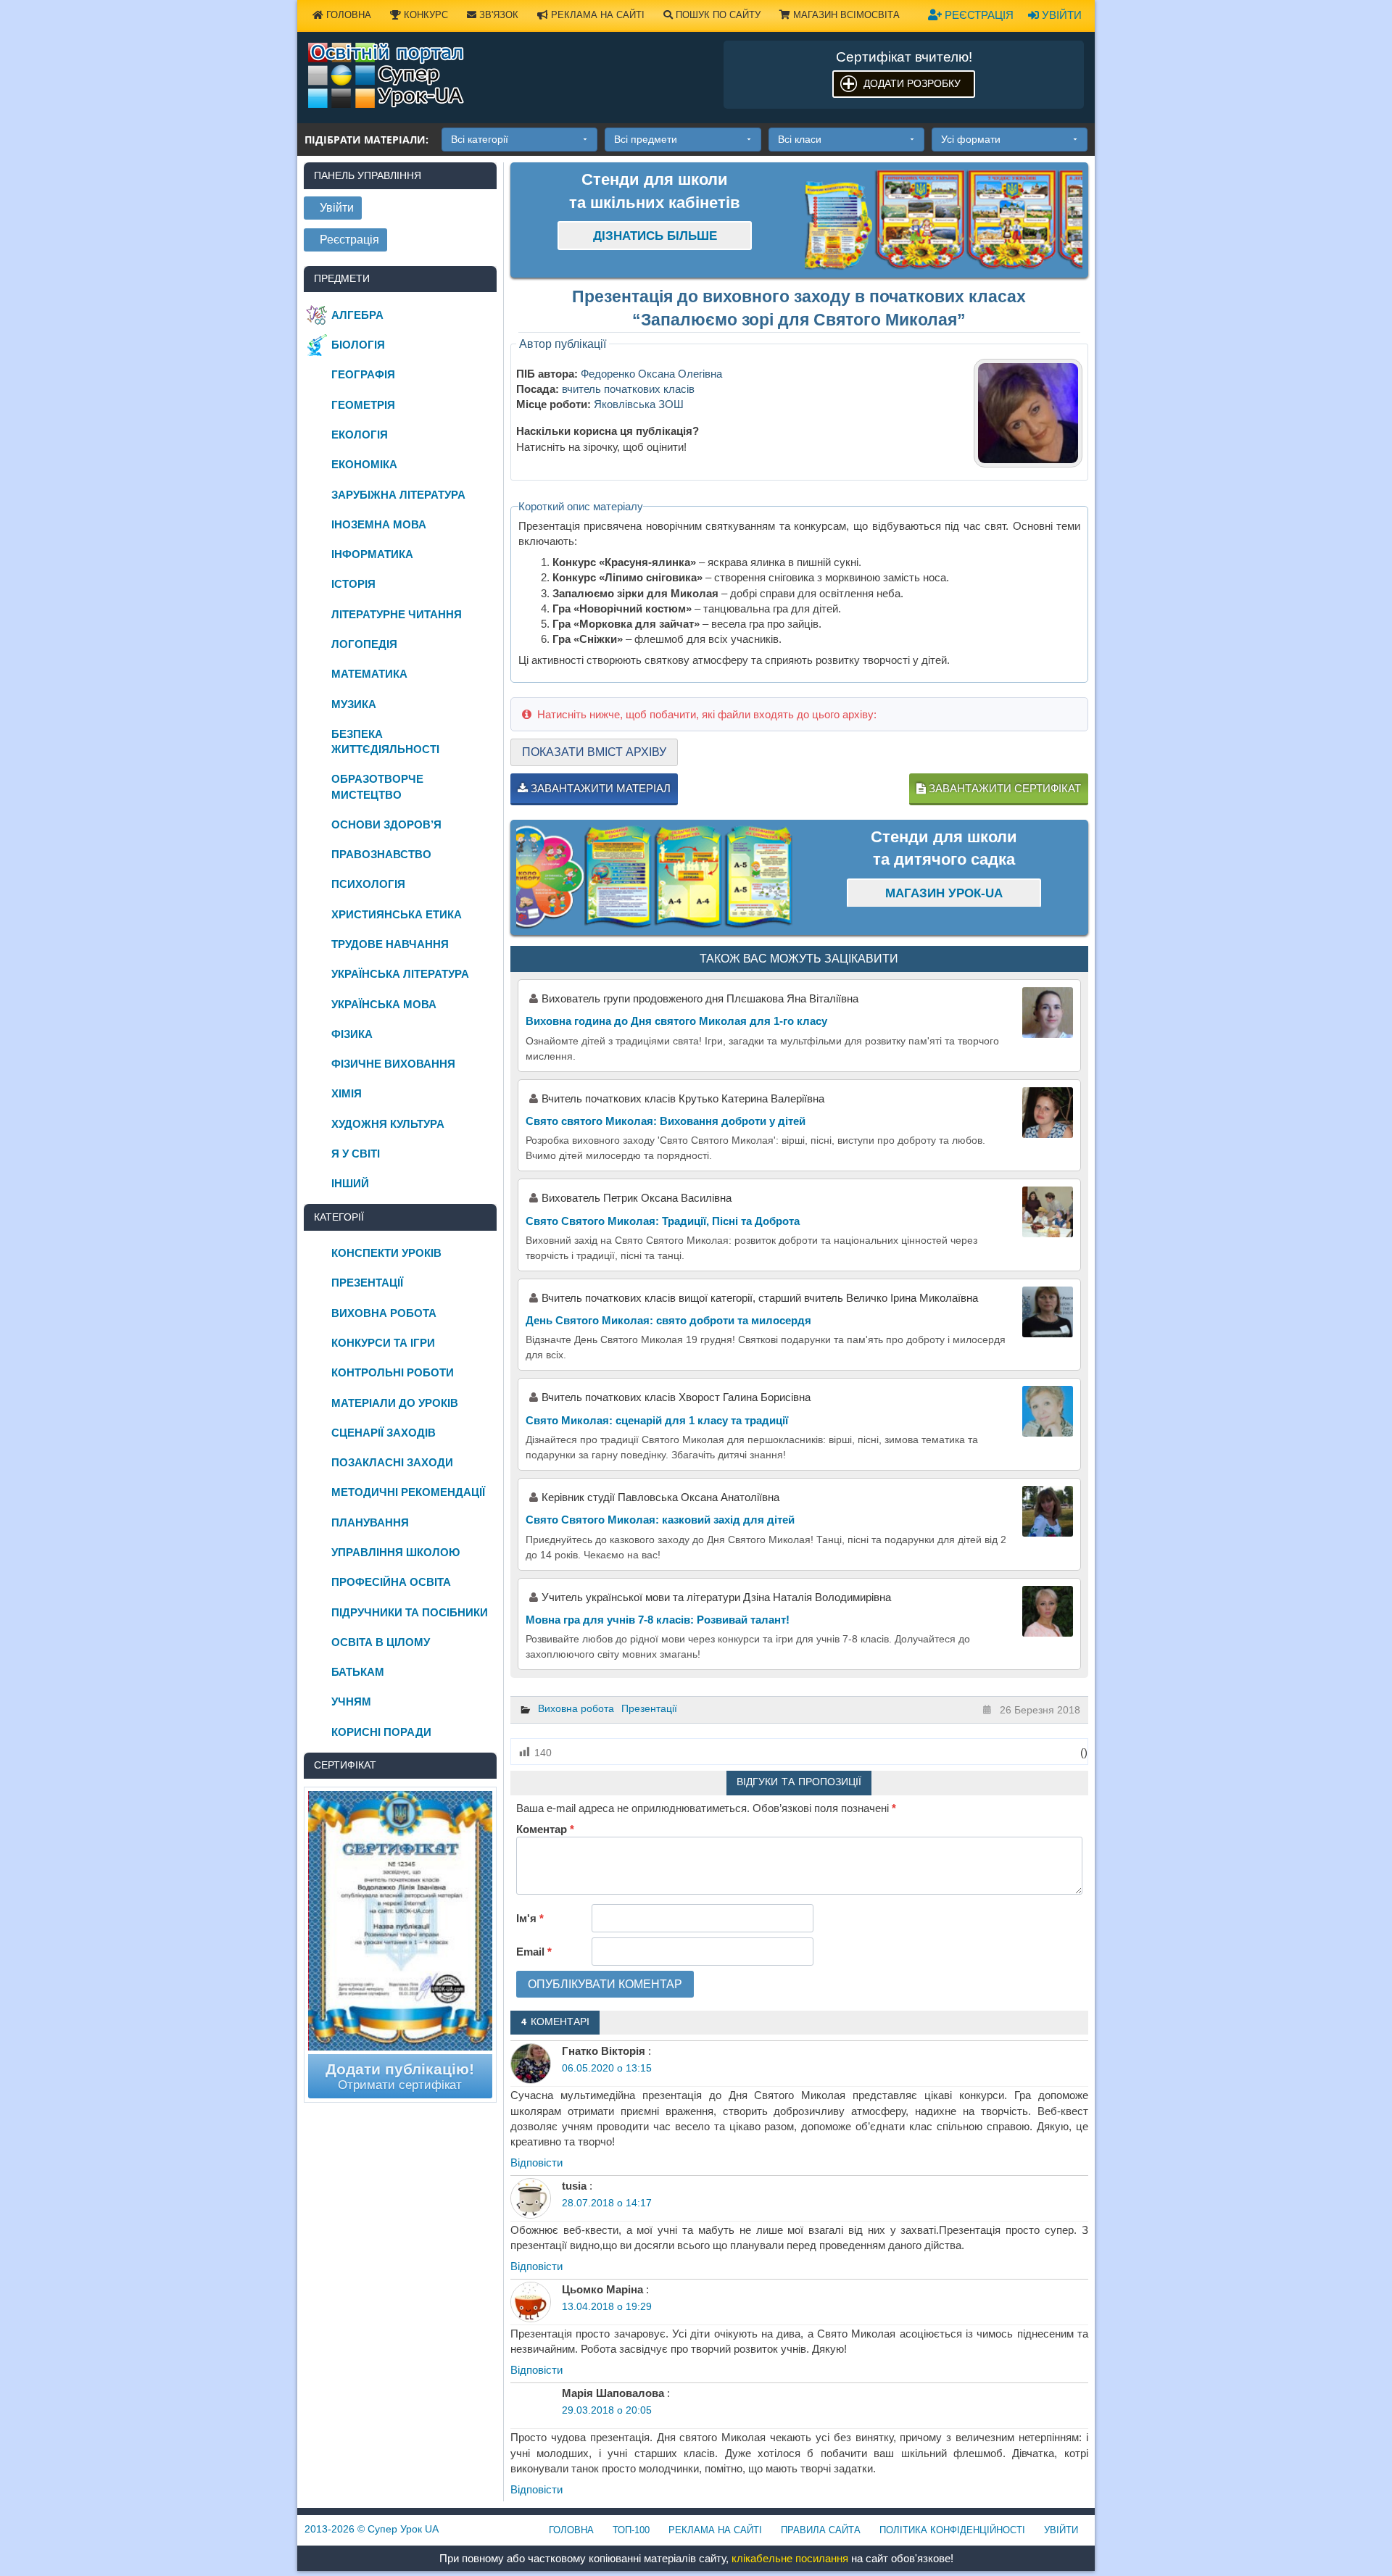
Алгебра (357, 315)
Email (534, 1952)
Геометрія (363, 405)
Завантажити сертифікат (1003, 788)
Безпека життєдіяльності (385, 741)
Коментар (545, 1829)
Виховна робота (576, 1708)
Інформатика (372, 554)
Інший (350, 1183)
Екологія (360, 435)
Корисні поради (381, 1732)
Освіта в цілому (381, 1642)
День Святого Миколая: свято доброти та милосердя (668, 1320)
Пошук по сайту (717, 15)
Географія (363, 374)
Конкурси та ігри (383, 1343)
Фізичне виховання (393, 1064)
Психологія (368, 884)
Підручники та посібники (410, 1612)
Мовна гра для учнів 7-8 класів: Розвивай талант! (658, 1620)
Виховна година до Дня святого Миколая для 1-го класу (676, 1021)
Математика (369, 674)
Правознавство (381, 854)
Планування (370, 1522)
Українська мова (384, 1004)
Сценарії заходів (384, 1433)
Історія (353, 584)
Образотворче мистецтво (377, 786)
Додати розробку (912, 83)
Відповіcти (536, 2162)
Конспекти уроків (386, 1253)
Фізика (352, 1034)
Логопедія (364, 644)
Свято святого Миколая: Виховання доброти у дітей (666, 1121)
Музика (354, 704)
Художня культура (388, 1124)
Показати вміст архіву (594, 752)
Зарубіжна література (398, 495)
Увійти (1060, 15)
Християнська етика (397, 914)
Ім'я (530, 1918)
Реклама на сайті (596, 15)
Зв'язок (497, 15)
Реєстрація (978, 15)
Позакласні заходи (392, 1462)
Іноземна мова (379, 524)
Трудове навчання (390, 944)
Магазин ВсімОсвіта (845, 15)
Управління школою (395, 1552)
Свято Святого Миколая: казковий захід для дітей (660, 1520)
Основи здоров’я (386, 824)
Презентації (649, 1708)
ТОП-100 (631, 2530)
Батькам (358, 1672)
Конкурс (424, 15)
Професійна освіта (391, 1582)
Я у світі (356, 1154)
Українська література (400, 974)
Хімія (347, 1093)
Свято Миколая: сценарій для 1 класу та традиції (657, 1420)
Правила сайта (821, 2530)
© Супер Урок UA (372, 2529)
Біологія (358, 345)
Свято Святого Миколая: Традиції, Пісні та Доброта (663, 1221)
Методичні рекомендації (408, 1492)
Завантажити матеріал (599, 788)
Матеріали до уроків (395, 1403)
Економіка (364, 464)
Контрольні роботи (393, 1372)
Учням (351, 1702)
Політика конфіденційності (952, 2530)
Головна (347, 15)
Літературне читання (397, 614)
